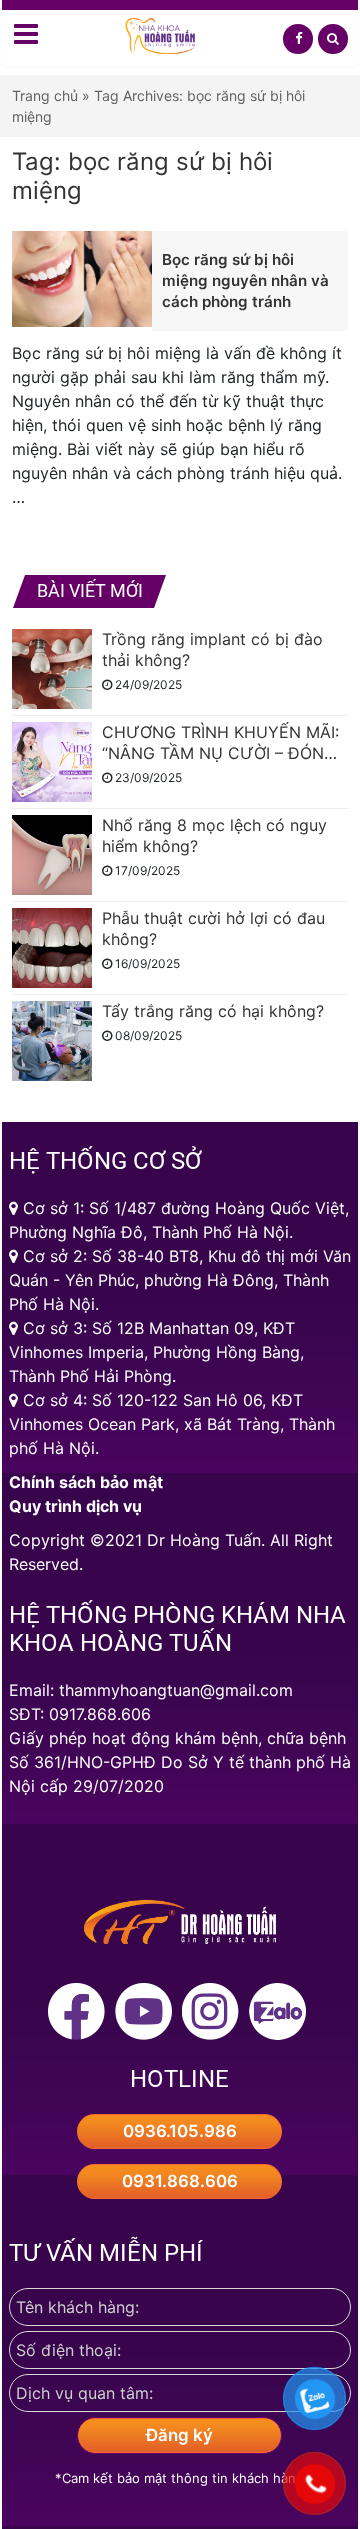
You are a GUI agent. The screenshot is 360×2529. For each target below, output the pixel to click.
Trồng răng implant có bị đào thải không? (212, 649)
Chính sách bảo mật (86, 1482)
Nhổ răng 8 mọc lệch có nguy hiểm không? (214, 835)
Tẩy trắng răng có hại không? (213, 1011)
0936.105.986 (180, 2131)
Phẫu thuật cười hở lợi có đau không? (213, 928)
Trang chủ (45, 95)
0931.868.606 (180, 2181)
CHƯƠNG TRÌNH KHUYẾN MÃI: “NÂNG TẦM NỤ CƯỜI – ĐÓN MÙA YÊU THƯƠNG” (220, 743)
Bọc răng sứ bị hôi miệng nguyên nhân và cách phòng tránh (245, 281)
